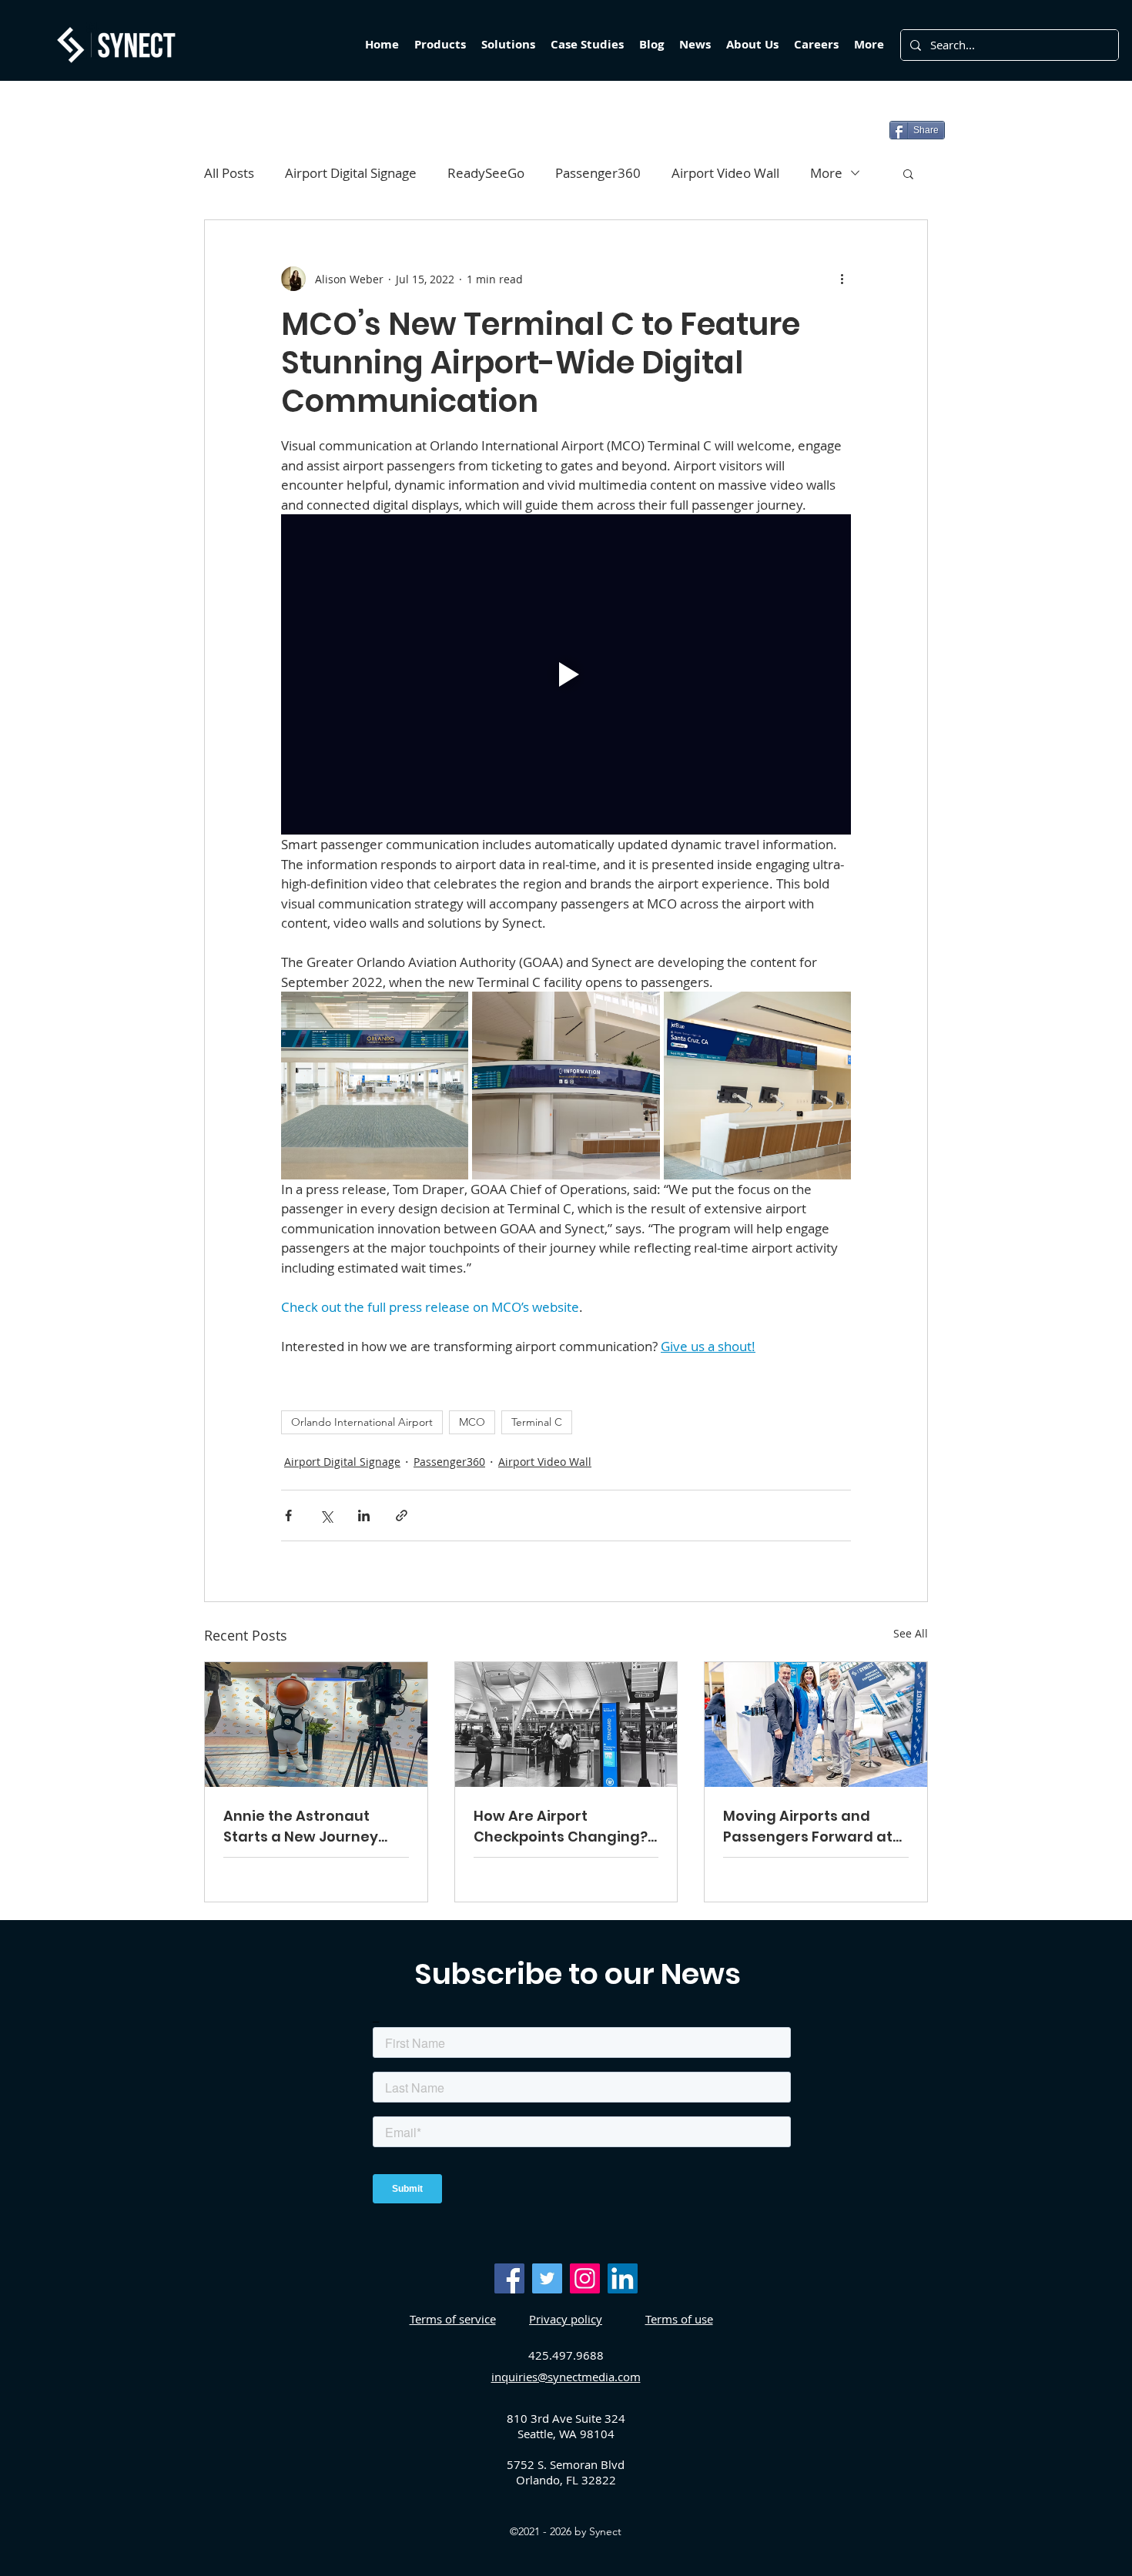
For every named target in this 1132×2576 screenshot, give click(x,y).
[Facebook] (509, 2278)
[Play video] (566, 674)
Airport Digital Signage (351, 173)
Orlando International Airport (362, 1422)
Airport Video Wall (725, 173)
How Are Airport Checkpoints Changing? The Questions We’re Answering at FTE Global (561, 1827)
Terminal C (537, 1422)
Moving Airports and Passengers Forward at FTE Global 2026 (808, 1827)
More (826, 173)
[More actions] (842, 279)
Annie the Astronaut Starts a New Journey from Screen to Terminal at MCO (312, 1827)
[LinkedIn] (623, 2278)
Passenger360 (598, 173)
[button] (908, 173)
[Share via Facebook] (288, 1515)
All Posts (229, 173)
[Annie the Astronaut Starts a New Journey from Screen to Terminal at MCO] (316, 1725)
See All (911, 1633)
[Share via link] (402, 1515)
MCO (472, 1422)
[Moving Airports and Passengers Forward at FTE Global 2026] (816, 1725)
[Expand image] (375, 1085)
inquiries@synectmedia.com (566, 2377)
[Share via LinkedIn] (364, 1515)
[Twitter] (547, 2278)
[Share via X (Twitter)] (326, 1515)
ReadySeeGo (486, 173)
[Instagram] (585, 2278)
